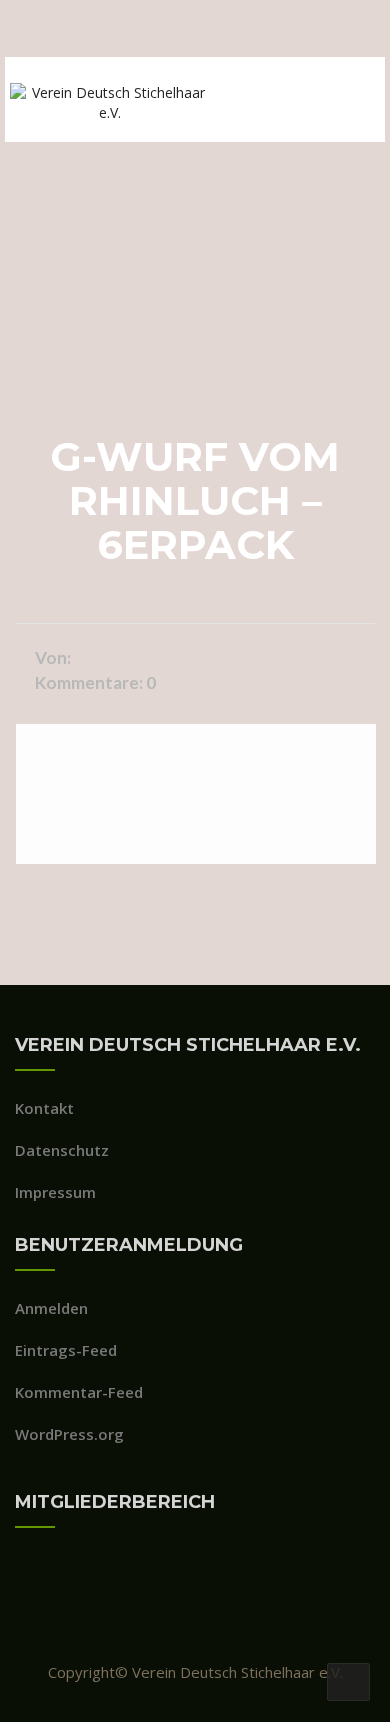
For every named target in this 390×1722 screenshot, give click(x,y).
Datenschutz (62, 1150)
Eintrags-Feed (66, 1350)
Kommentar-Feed (79, 1392)
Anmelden (51, 1308)
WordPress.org (69, 1434)
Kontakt (44, 1108)
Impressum (55, 1192)
